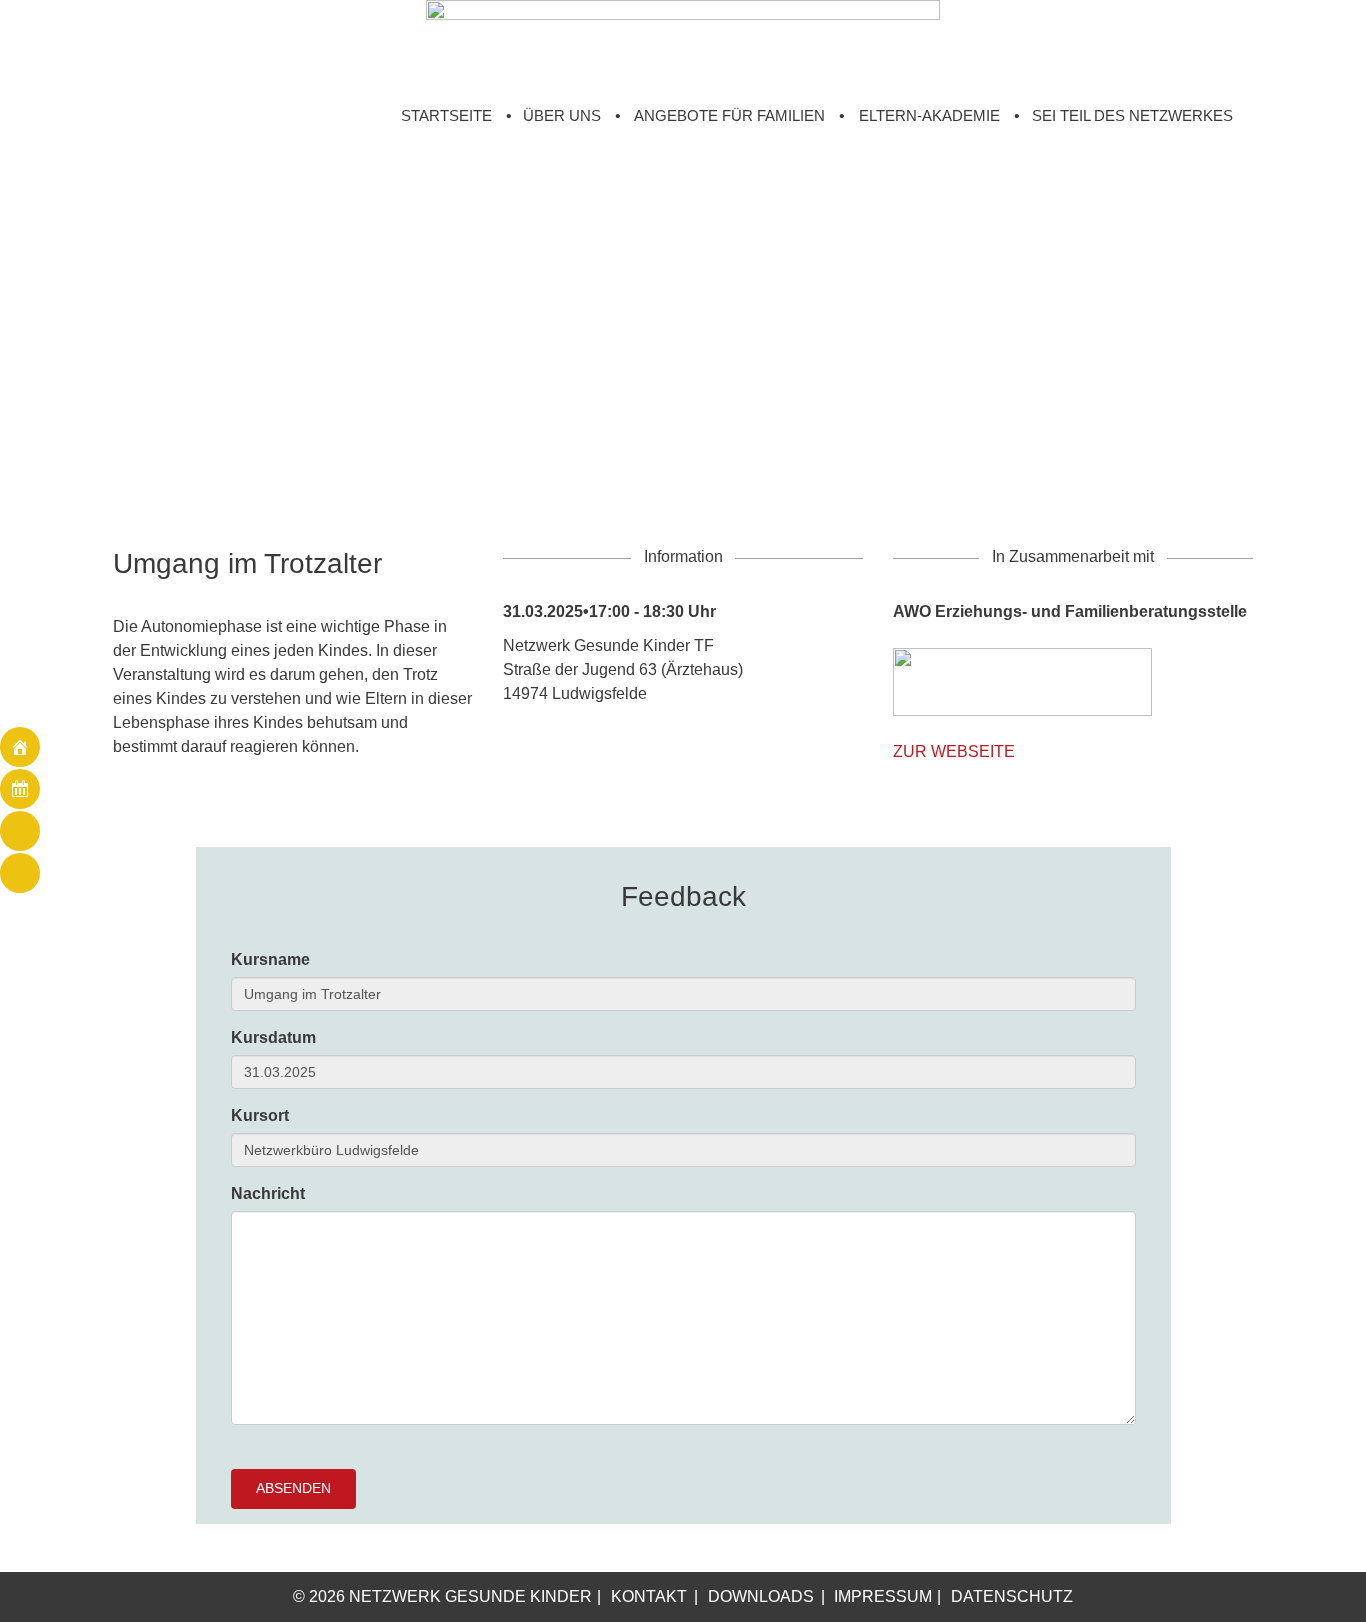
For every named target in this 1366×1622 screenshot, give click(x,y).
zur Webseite (954, 751)
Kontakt (649, 1596)
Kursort (260, 1115)
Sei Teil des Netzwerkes (1132, 115)
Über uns (562, 115)
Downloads (761, 1596)
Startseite (446, 115)
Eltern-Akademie (929, 115)
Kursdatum (273, 1037)
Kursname (270, 959)
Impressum (883, 1596)
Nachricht (268, 1193)
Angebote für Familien (729, 115)
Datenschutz (1012, 1596)
